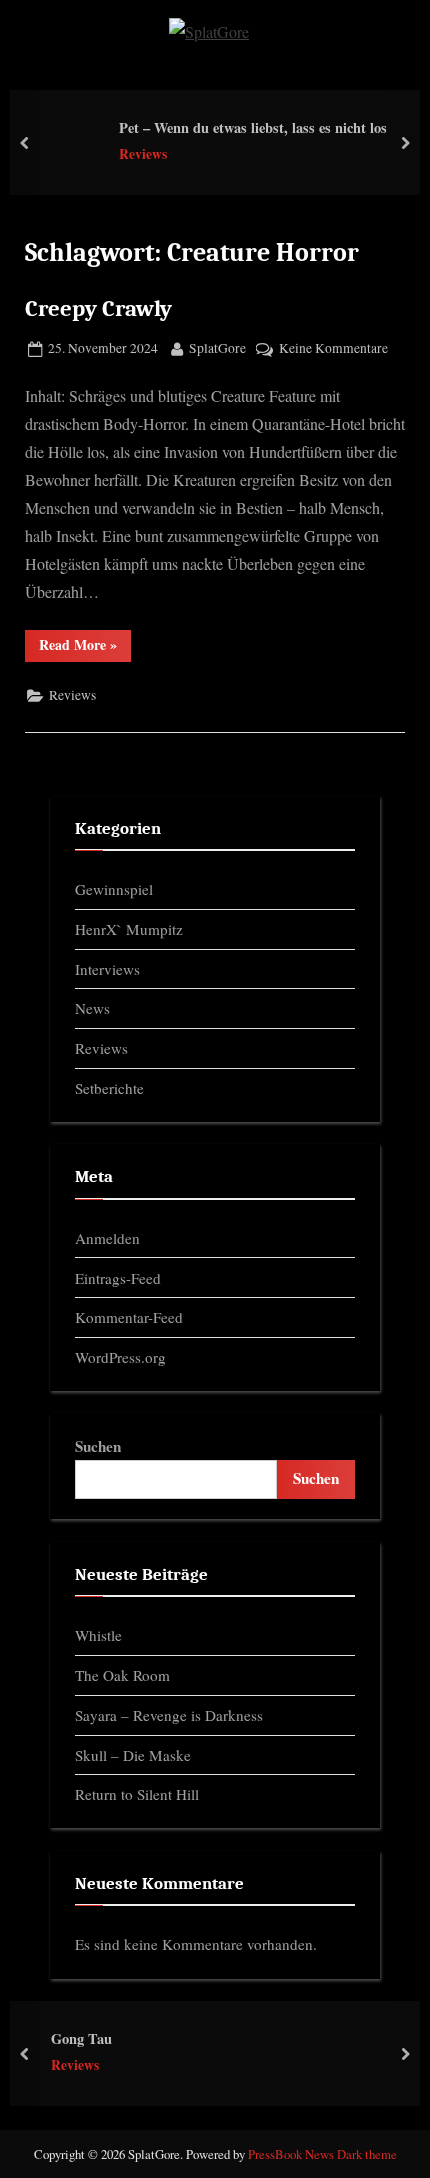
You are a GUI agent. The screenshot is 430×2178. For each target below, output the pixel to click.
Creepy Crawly (98, 308)
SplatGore (217, 347)
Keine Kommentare (333, 349)
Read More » (85, 647)
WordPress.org (120, 1357)
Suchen (98, 1446)
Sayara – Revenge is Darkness (169, 1715)
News (92, 1008)
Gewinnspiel (114, 889)
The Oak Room (122, 1675)
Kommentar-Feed (129, 1317)
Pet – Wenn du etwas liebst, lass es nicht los (253, 127)
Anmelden (107, 1238)
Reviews (143, 155)
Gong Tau (81, 2038)
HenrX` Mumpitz (129, 929)
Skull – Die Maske (133, 1755)
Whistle (98, 1635)
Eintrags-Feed (118, 1278)
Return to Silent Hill (137, 1794)
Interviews (107, 969)
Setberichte (109, 1088)
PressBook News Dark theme (322, 2154)
